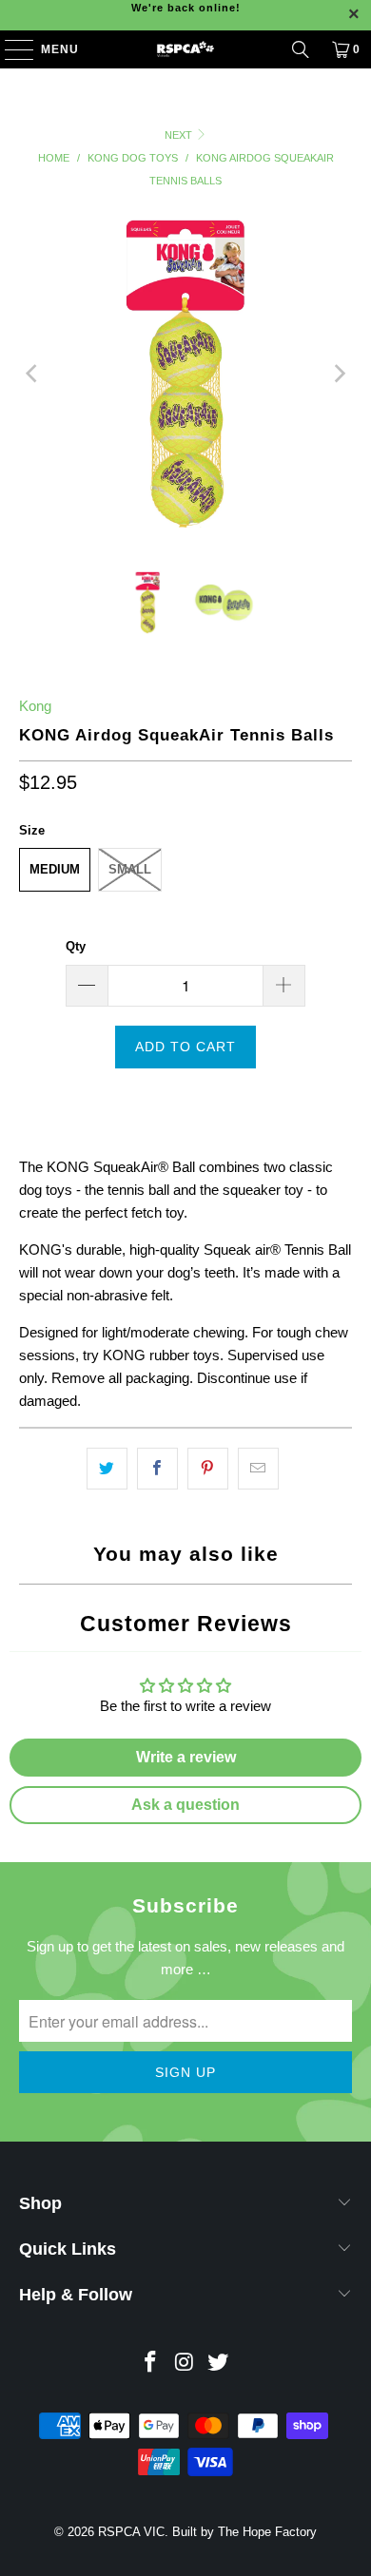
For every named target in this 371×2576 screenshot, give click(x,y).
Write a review (186, 1757)
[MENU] (10, 49)
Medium (55, 869)
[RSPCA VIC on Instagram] (185, 2364)
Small (130, 869)
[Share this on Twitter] (107, 1469)
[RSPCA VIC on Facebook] (150, 2364)
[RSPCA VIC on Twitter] (219, 2364)
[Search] (301, 49)
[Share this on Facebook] (157, 1469)
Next (180, 135)
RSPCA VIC (131, 2532)
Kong (35, 706)
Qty (76, 946)
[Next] (338, 374)
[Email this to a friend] (258, 1469)
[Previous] (33, 374)
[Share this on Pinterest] (208, 1469)
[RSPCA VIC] (186, 49)
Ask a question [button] (185, 1805)
